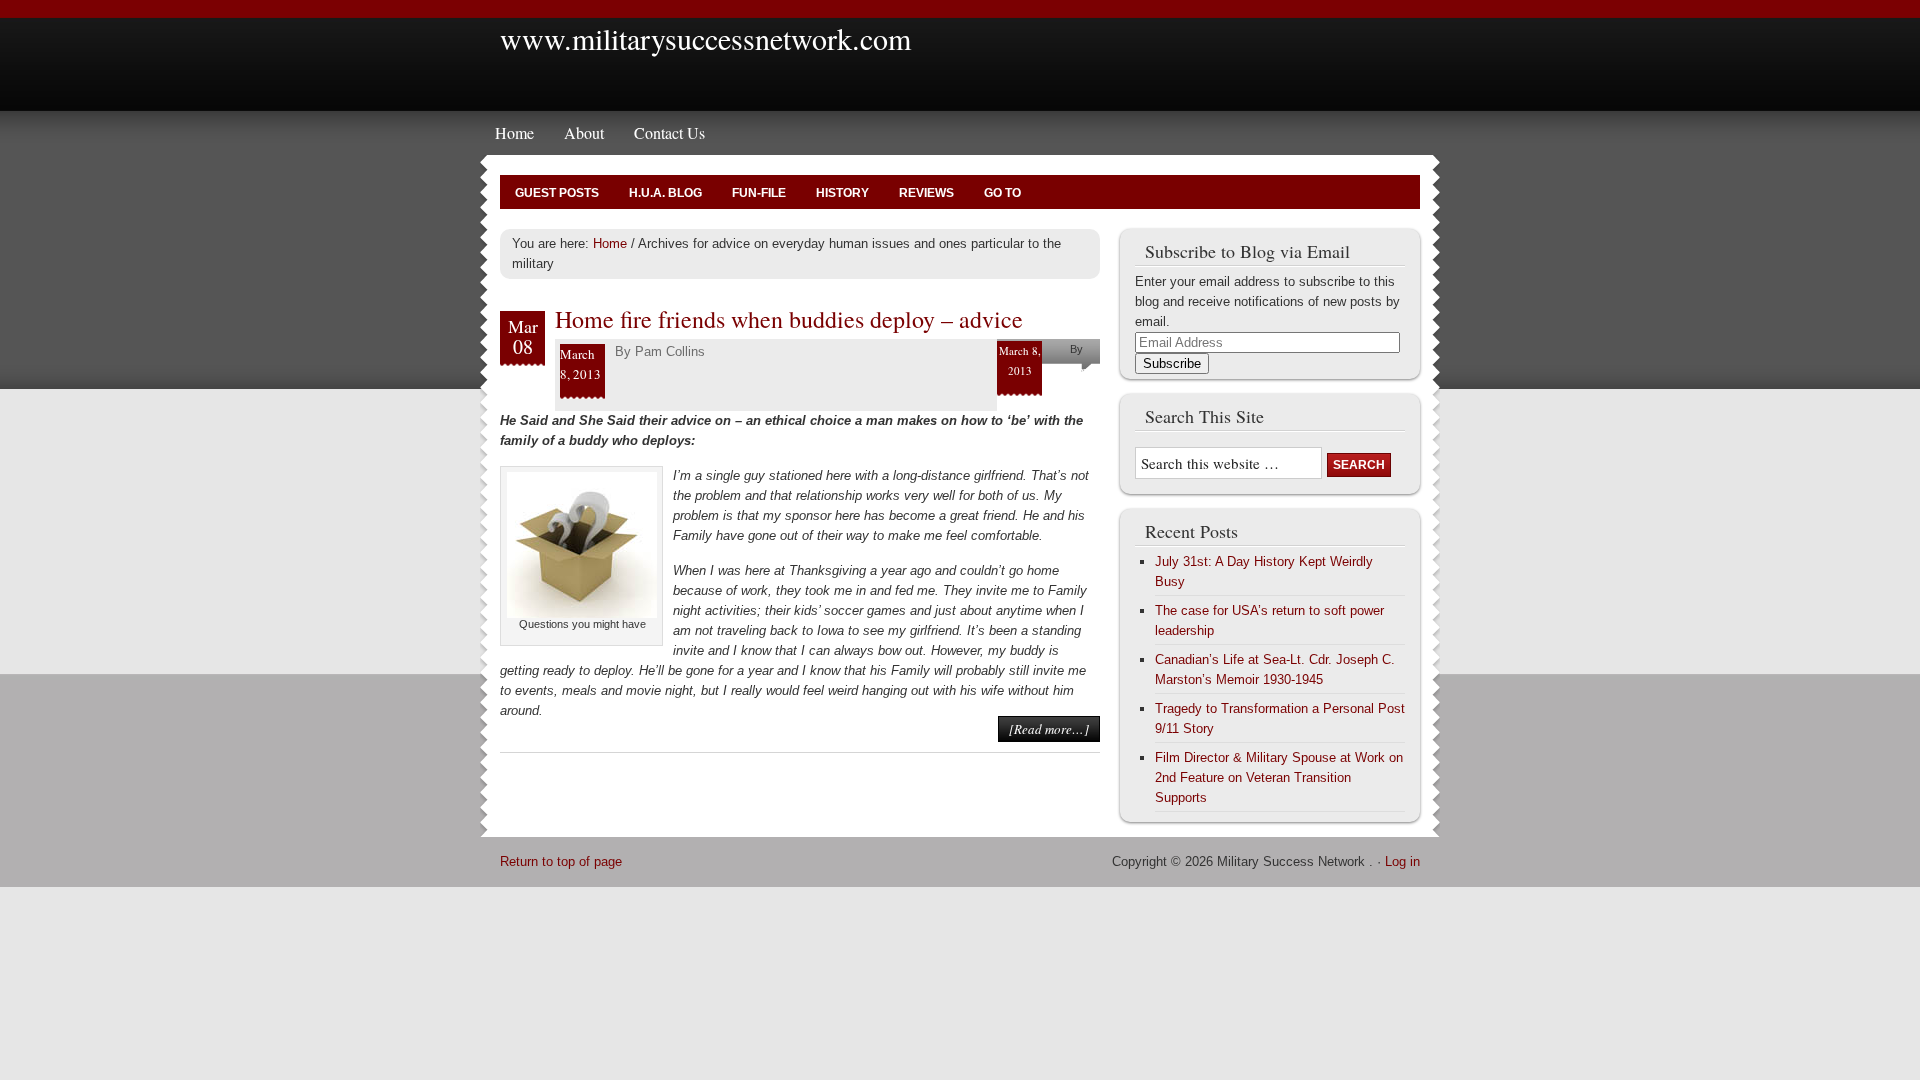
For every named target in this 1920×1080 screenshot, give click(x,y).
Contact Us (669, 132)
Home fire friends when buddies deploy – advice (789, 319)
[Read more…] (1049, 729)
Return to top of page (561, 861)
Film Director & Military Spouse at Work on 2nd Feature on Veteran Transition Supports (1279, 777)
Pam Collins (670, 351)
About (584, 132)
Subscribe (1172, 363)
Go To (1002, 193)
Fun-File (759, 193)
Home (514, 132)
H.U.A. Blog (665, 193)
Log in (1402, 861)
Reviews (926, 193)
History (842, 193)
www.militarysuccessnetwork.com (705, 38)
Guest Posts (557, 193)
